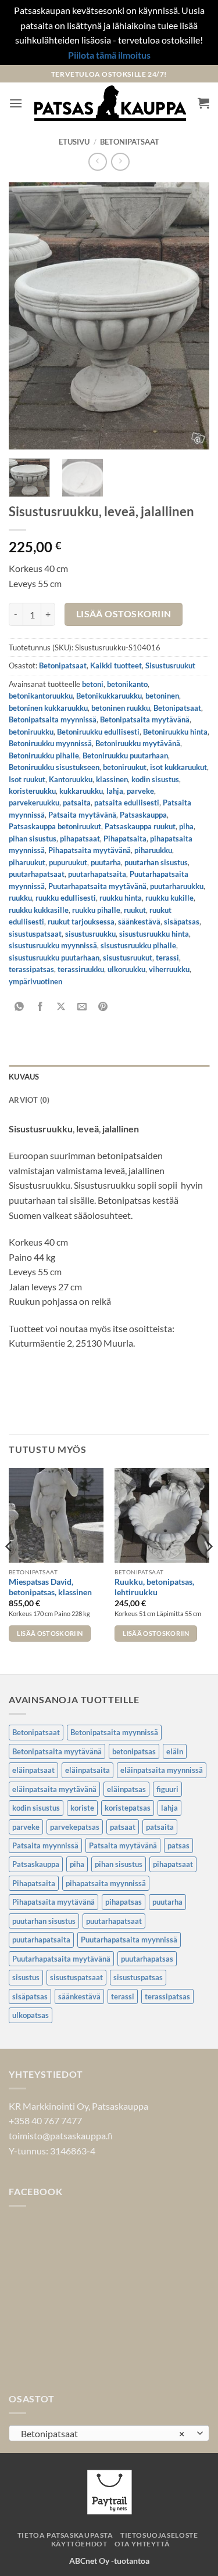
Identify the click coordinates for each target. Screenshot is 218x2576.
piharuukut (27, 862)
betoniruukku (31, 732)
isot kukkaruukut (178, 767)
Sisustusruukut (170, 665)
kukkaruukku (81, 791)
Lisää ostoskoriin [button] (50, 1633)
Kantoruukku (71, 779)
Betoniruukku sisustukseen (54, 767)
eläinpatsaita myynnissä (162, 1770)
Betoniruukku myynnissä (50, 743)
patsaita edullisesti (127, 803)
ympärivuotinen (35, 981)
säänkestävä (139, 922)
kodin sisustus (155, 779)
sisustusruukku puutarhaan (54, 958)
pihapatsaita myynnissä (106, 1883)
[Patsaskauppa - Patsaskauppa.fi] (110, 103)
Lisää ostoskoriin (124, 614)
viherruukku (169, 969)
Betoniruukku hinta (175, 732)
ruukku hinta (121, 898)
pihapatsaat (80, 839)
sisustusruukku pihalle (138, 945)
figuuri (167, 1789)
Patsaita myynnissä (45, 1845)
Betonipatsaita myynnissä (53, 719)
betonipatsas (134, 1751)
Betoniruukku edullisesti (98, 732)
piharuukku (153, 850)
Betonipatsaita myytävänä (145, 719)
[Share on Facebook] (40, 1007)
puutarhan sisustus (156, 862)
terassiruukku (81, 969)
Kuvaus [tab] (24, 1077)
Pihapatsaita (125, 839)
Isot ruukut (27, 779)
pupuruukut (68, 862)
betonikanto (127, 684)
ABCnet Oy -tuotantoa (109, 2561)
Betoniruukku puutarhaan (125, 755)
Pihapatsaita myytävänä (90, 850)
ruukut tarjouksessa (81, 922)
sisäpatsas (182, 922)
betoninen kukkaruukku (48, 708)
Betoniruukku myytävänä (138, 743)
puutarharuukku (177, 886)
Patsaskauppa (143, 815)
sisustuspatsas (138, 1977)
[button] (16, 103)
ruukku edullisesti (66, 898)
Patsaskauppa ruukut (140, 826)
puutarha (106, 862)
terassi (167, 958)
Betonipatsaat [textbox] (103, 2433)
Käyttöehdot (79, 2544)
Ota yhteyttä (142, 2544)
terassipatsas (31, 969)
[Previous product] (120, 162)
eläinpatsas (126, 1789)
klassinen (112, 779)
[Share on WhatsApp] (19, 1007)
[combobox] (109, 2433)
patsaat (123, 1827)
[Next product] (97, 162)
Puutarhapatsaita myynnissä (129, 1940)
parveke (140, 791)
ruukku (20, 898)
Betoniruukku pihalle (44, 755)
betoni (93, 684)
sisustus (26, 1977)
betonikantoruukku (41, 696)
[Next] (191, 316)
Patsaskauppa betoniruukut (55, 826)
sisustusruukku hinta (154, 934)
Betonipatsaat (130, 142)
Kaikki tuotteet (116, 665)
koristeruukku (32, 791)
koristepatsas (128, 1808)
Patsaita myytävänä (82, 815)
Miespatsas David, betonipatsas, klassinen (50, 1587)
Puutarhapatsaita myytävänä (97, 886)
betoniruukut (125, 767)
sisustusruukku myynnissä (53, 945)
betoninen (162, 696)
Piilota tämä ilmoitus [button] (109, 55)
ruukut (135, 910)
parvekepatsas (75, 1827)
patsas (178, 1845)
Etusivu (74, 142)
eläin (175, 1751)
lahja (115, 791)
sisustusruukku (90, 934)
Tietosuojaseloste (159, 2535)
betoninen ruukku (121, 708)
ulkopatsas (31, 2015)
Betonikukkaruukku (109, 696)
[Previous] (27, 316)
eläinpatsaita (87, 1770)
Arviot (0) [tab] (29, 1100)
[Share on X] (61, 1007)
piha (186, 826)
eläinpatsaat (33, 1770)
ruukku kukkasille (39, 910)
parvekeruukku (34, 803)
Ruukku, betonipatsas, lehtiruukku (154, 1587)
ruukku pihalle (96, 910)
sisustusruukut (128, 958)
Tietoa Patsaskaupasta (65, 2535)
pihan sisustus (33, 839)
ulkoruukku (126, 969)
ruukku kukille (169, 898)
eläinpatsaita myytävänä (54, 1789)
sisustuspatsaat (35, 934)
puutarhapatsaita (97, 874)
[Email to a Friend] (82, 1007)
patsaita (77, 803)
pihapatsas (124, 1902)
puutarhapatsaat (37, 874)
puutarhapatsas (147, 1959)
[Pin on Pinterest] (103, 1007)
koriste (82, 1808)
